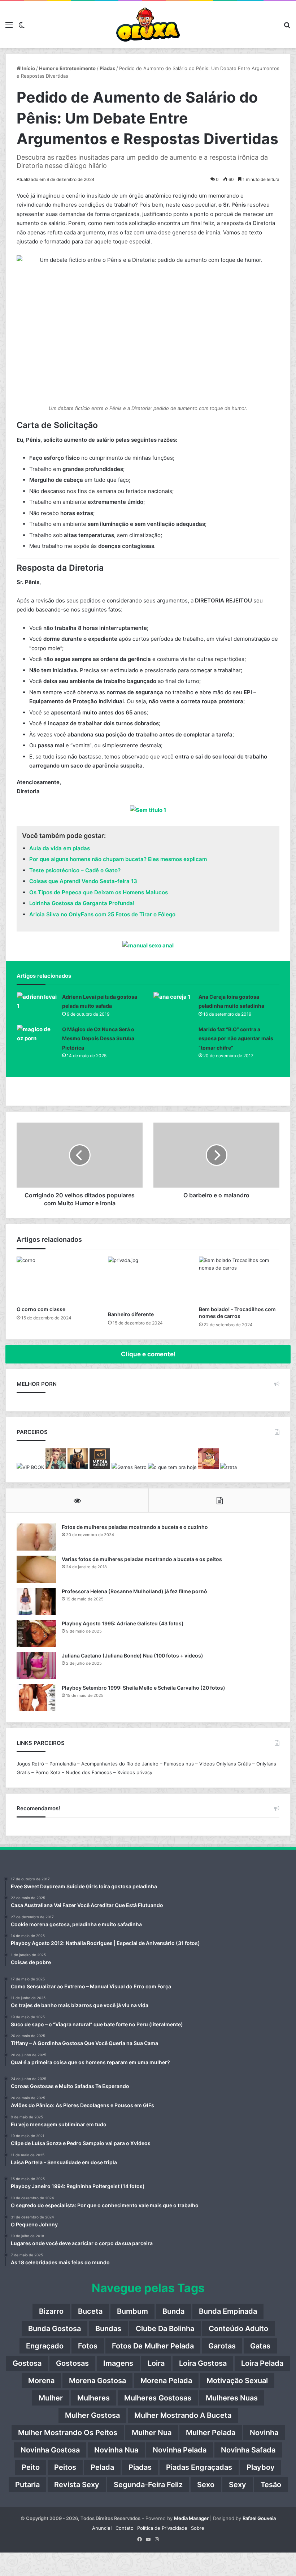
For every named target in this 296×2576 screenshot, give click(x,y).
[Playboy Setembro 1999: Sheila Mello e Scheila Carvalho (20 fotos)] (36, 1698)
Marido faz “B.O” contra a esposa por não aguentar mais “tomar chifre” (236, 1038)
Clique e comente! (148, 1354)
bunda (173, 2311)
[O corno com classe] (57, 1279)
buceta (90, 2311)
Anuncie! (102, 2528)
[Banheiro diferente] (148, 1282)
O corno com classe (41, 1309)
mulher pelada (211, 2433)
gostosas (72, 2363)
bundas (108, 2329)
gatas (260, 2346)
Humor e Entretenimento (67, 68)
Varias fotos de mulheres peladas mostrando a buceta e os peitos (142, 1559)
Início (28, 68)
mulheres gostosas (158, 2398)
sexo (206, 2485)
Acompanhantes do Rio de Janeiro (120, 1764)
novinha (264, 2433)
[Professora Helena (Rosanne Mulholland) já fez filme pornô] (36, 1601)
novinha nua (116, 2450)
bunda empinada (228, 2311)
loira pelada (262, 2363)
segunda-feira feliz (148, 2485)
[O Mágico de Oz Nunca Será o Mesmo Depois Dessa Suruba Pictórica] (37, 1038)
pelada (102, 2467)
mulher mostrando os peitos (68, 2433)
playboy (261, 2467)
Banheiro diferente (131, 1314)
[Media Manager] (100, 1467)
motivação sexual (237, 2381)
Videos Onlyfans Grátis (225, 1764)
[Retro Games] (129, 1467)
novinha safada (248, 2450)
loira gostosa (203, 2363)
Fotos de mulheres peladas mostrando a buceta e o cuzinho (135, 1527)
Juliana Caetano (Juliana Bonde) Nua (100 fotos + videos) (132, 1656)
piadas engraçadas (199, 2467)
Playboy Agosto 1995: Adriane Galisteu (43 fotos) (123, 1623)
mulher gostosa (92, 2415)
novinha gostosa (50, 2450)
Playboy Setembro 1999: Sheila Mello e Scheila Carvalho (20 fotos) (143, 1688)
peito (31, 2467)
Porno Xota (48, 1772)
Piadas (107, 68)
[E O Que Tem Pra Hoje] (172, 1467)
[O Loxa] (148, 25)
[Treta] (228, 1467)
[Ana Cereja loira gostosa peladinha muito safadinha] (173, 1006)
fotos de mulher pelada (153, 2346)
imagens (118, 2363)
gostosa (27, 2363)
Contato (125, 2528)
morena (41, 2381)
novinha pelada (180, 2450)
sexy (238, 2485)
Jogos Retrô (30, 1764)
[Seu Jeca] (208, 1467)
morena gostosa (97, 2381)
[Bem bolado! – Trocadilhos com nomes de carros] (239, 1279)
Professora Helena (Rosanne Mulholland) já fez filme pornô (134, 1591)
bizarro (51, 2311)
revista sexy (77, 2485)
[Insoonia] (78, 1467)
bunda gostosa (55, 2329)
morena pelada (166, 2381)
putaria (27, 2485)
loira (156, 2363)
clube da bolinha (165, 2329)
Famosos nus (179, 1764)
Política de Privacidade (162, 2528)
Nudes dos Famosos (89, 1772)
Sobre (198, 2528)
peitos (65, 2467)
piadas (140, 2467)
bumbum (132, 2311)
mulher (51, 2398)
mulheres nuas (232, 2398)
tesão (271, 2485)
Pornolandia (63, 1764)
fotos (88, 2346)
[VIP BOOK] (30, 1467)
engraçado (45, 2346)
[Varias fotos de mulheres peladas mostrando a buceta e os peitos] (36, 1569)
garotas (222, 2346)
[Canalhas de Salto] (56, 1467)
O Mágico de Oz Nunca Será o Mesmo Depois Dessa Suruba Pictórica (98, 1038)
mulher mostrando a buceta (183, 2415)
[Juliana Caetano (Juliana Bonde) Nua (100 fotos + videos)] (36, 1666)
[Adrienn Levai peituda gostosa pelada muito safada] (37, 1006)
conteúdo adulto (238, 2329)
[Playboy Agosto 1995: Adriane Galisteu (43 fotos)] (36, 1633)
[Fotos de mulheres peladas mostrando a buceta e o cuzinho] (36, 1537)
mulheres (93, 2398)
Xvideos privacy (135, 1772)
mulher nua (152, 2433)
